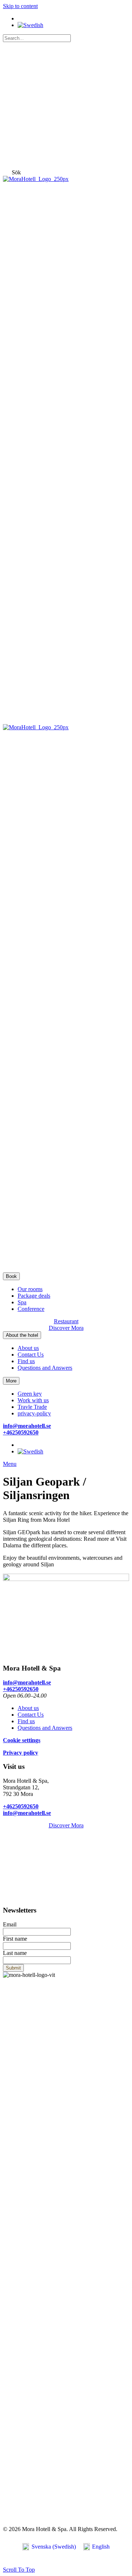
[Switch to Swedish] (30, 25)
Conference (31, 1309)
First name (15, 1939)
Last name (15, 1953)
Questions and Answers (45, 1368)
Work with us (33, 1400)
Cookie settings (22, 1740)
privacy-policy (34, 1413)
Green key (30, 1394)
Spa (22, 1302)
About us (28, 1348)
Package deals (34, 1296)
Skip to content (20, 6)
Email (10, 1924)
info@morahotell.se (27, 1426)
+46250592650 (21, 1432)
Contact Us (31, 1355)
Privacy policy (21, 1753)
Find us (26, 1361)
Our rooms (30, 1289)
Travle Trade (32, 1407)
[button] (16, 172)
